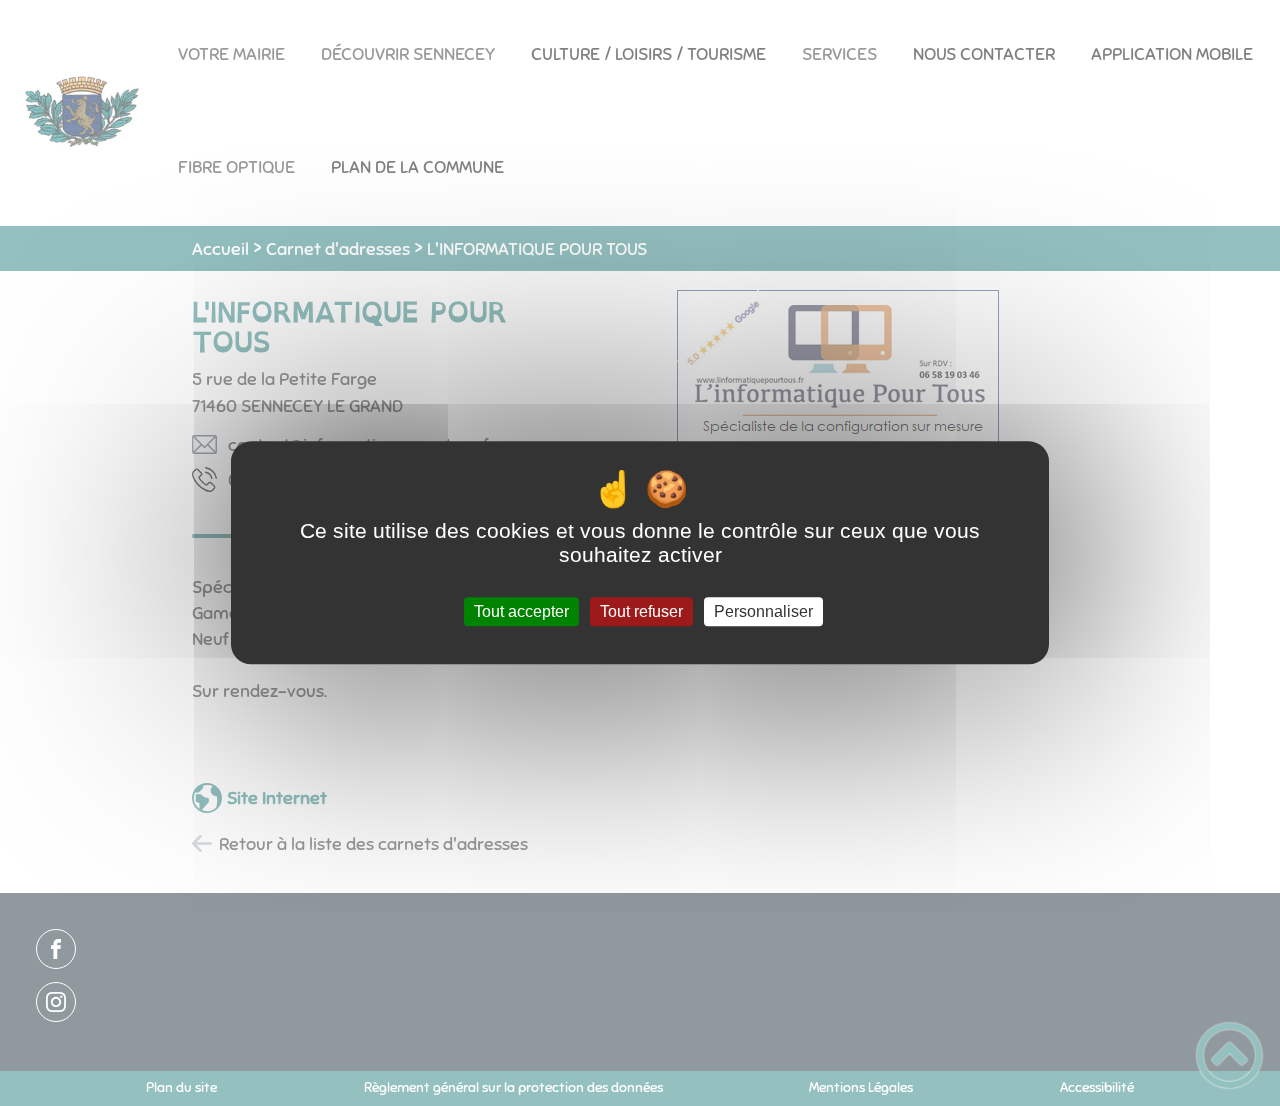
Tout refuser (641, 611)
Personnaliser (763, 611)
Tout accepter (521, 611)
